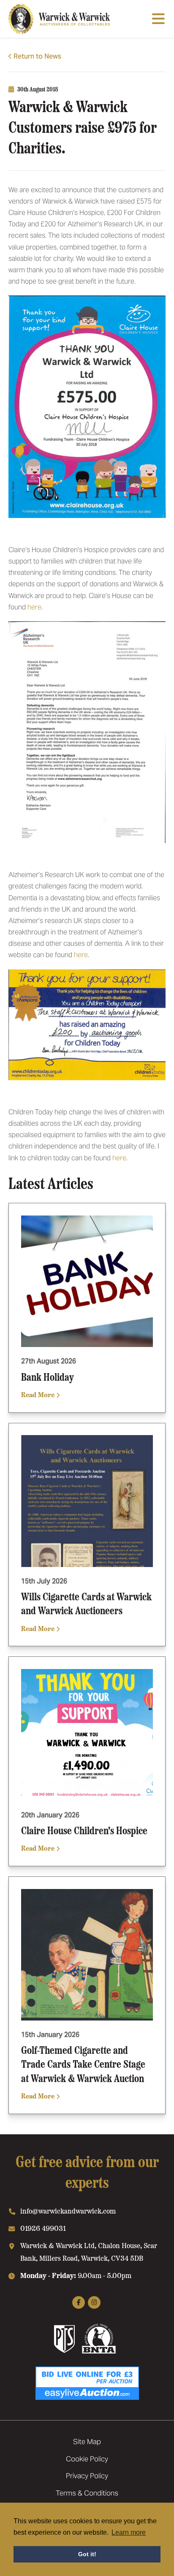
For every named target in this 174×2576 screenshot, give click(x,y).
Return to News (37, 56)
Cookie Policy (87, 2459)
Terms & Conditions (87, 2493)
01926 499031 (43, 2228)
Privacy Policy (87, 2476)
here (34, 607)
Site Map (87, 2442)
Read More (39, 1394)
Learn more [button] (129, 2532)
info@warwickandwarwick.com (68, 2211)
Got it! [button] (87, 2554)
